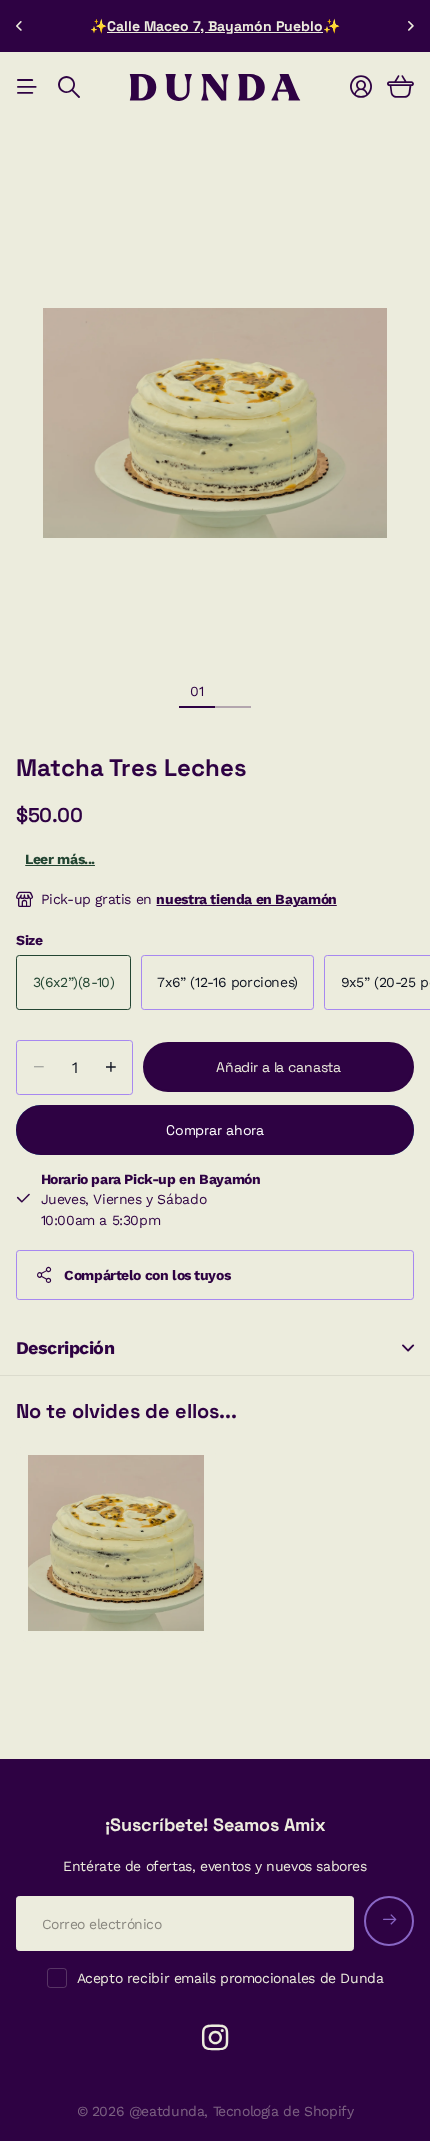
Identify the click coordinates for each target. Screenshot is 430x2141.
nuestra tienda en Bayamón (246, 899)
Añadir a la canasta (278, 1067)
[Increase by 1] (110, 1067)
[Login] (361, 87)
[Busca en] (69, 87)
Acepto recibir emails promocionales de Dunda (230, 1978)
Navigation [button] (27, 87)
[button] (20, 26)
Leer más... (60, 859)
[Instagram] (215, 2038)
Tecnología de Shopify (283, 2111)
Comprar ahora (215, 1130)
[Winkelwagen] (400, 87)
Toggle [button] (408, 1348)
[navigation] (233, 690)
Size (29, 940)
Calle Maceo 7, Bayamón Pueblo (215, 26)
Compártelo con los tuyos (147, 1275)
